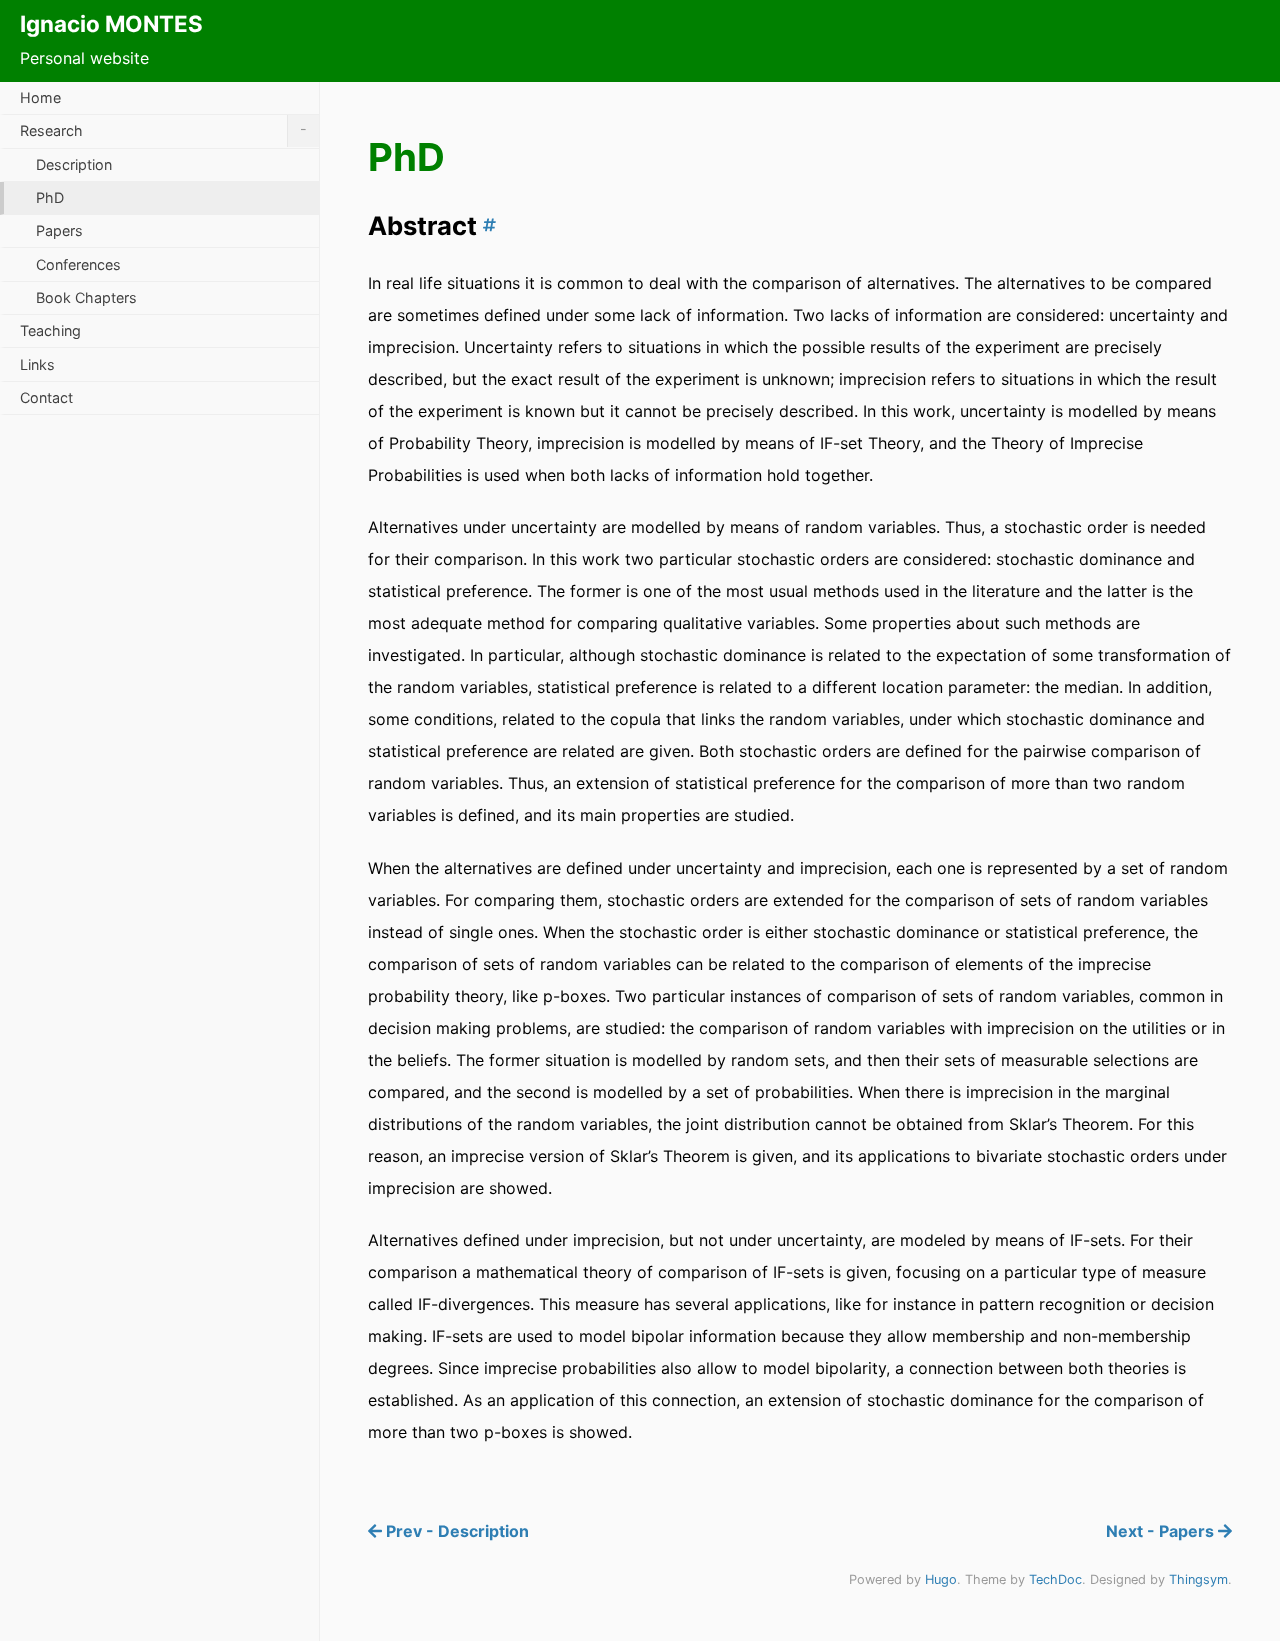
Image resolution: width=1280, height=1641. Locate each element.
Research (163, 129)
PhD (50, 197)
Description (74, 164)
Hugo (941, 1579)
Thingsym (1198, 1579)
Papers (59, 230)
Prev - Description (455, 1531)
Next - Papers (1162, 1531)
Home (40, 97)
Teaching (50, 330)
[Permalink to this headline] (486, 225)
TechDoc (1055, 1579)
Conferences (78, 264)
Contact (46, 397)
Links (37, 364)
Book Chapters (86, 297)
